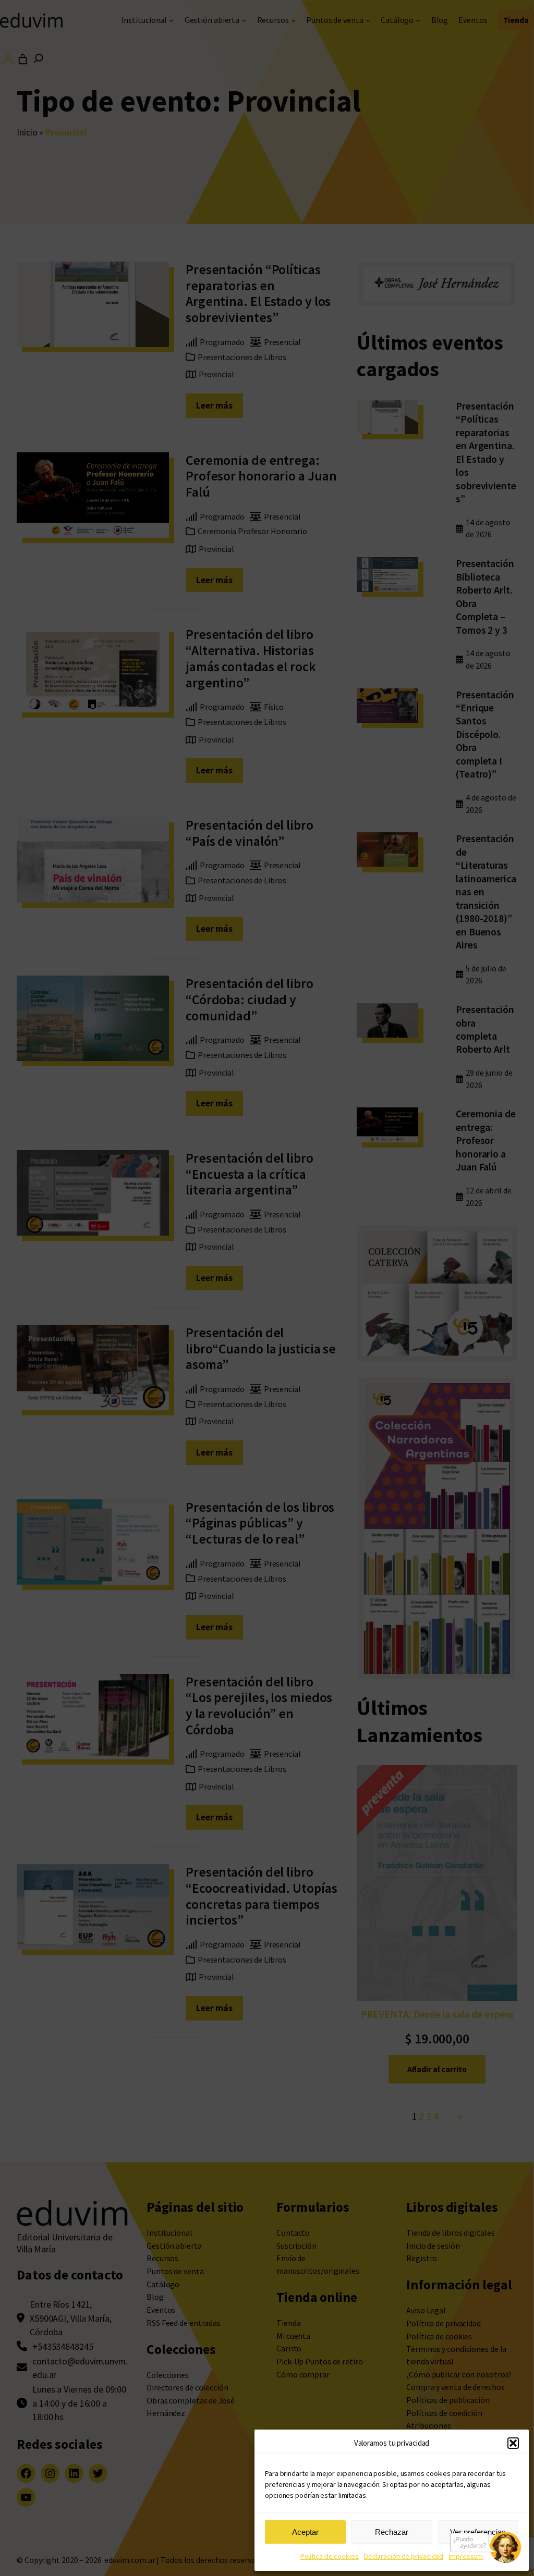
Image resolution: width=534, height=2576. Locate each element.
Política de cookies (330, 2556)
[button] (513, 2443)
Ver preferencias (478, 2532)
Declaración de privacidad (404, 2556)
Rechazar (392, 2532)
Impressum (466, 2556)
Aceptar (305, 2532)
